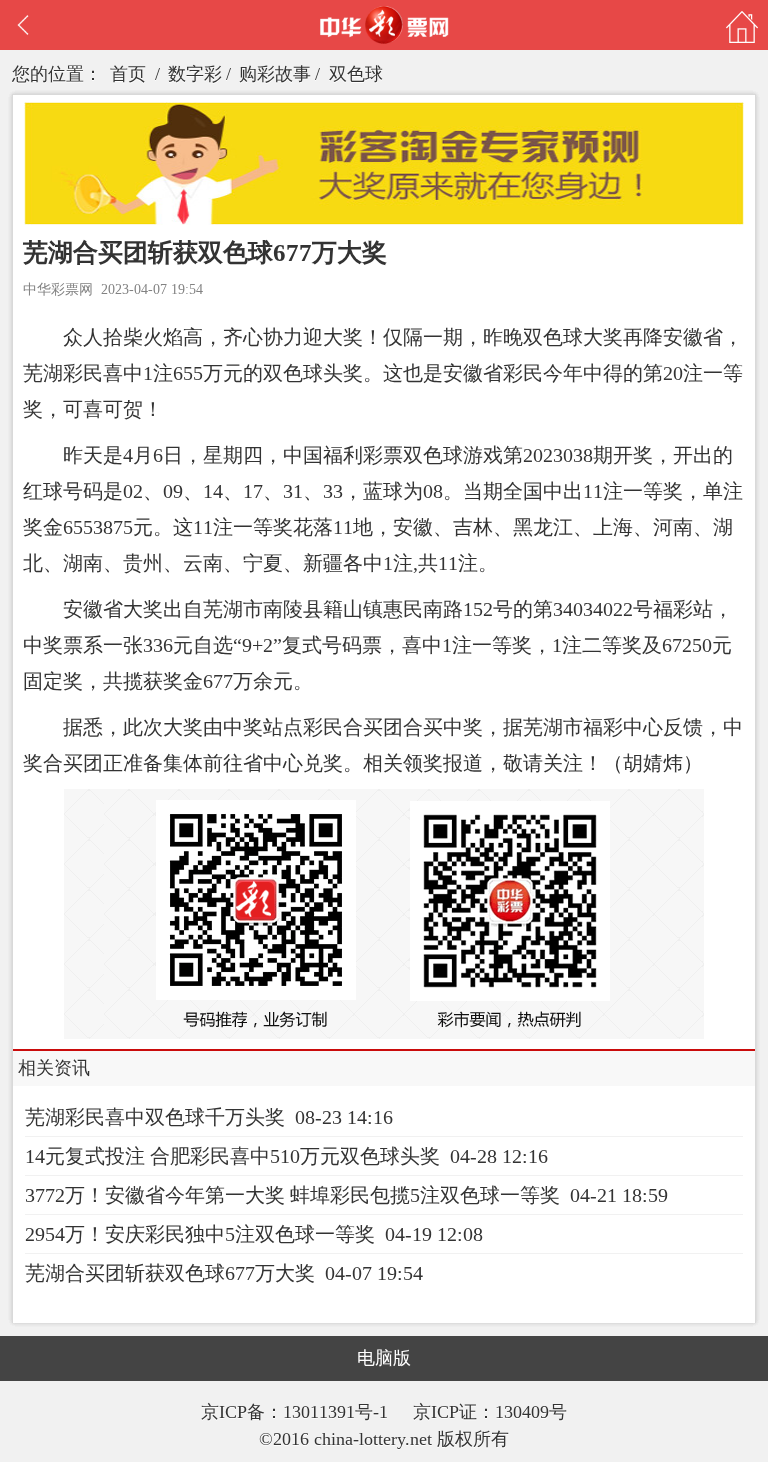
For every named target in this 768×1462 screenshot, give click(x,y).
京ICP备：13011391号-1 (297, 1412)
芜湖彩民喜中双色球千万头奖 (155, 1117)
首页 (128, 74)
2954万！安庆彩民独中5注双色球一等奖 (200, 1234)
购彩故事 (275, 74)
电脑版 (384, 1358)
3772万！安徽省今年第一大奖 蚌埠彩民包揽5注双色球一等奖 (292, 1195)
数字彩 (195, 74)
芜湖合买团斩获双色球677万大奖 (170, 1273)
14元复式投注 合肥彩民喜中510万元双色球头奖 (232, 1156)
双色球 (356, 74)
